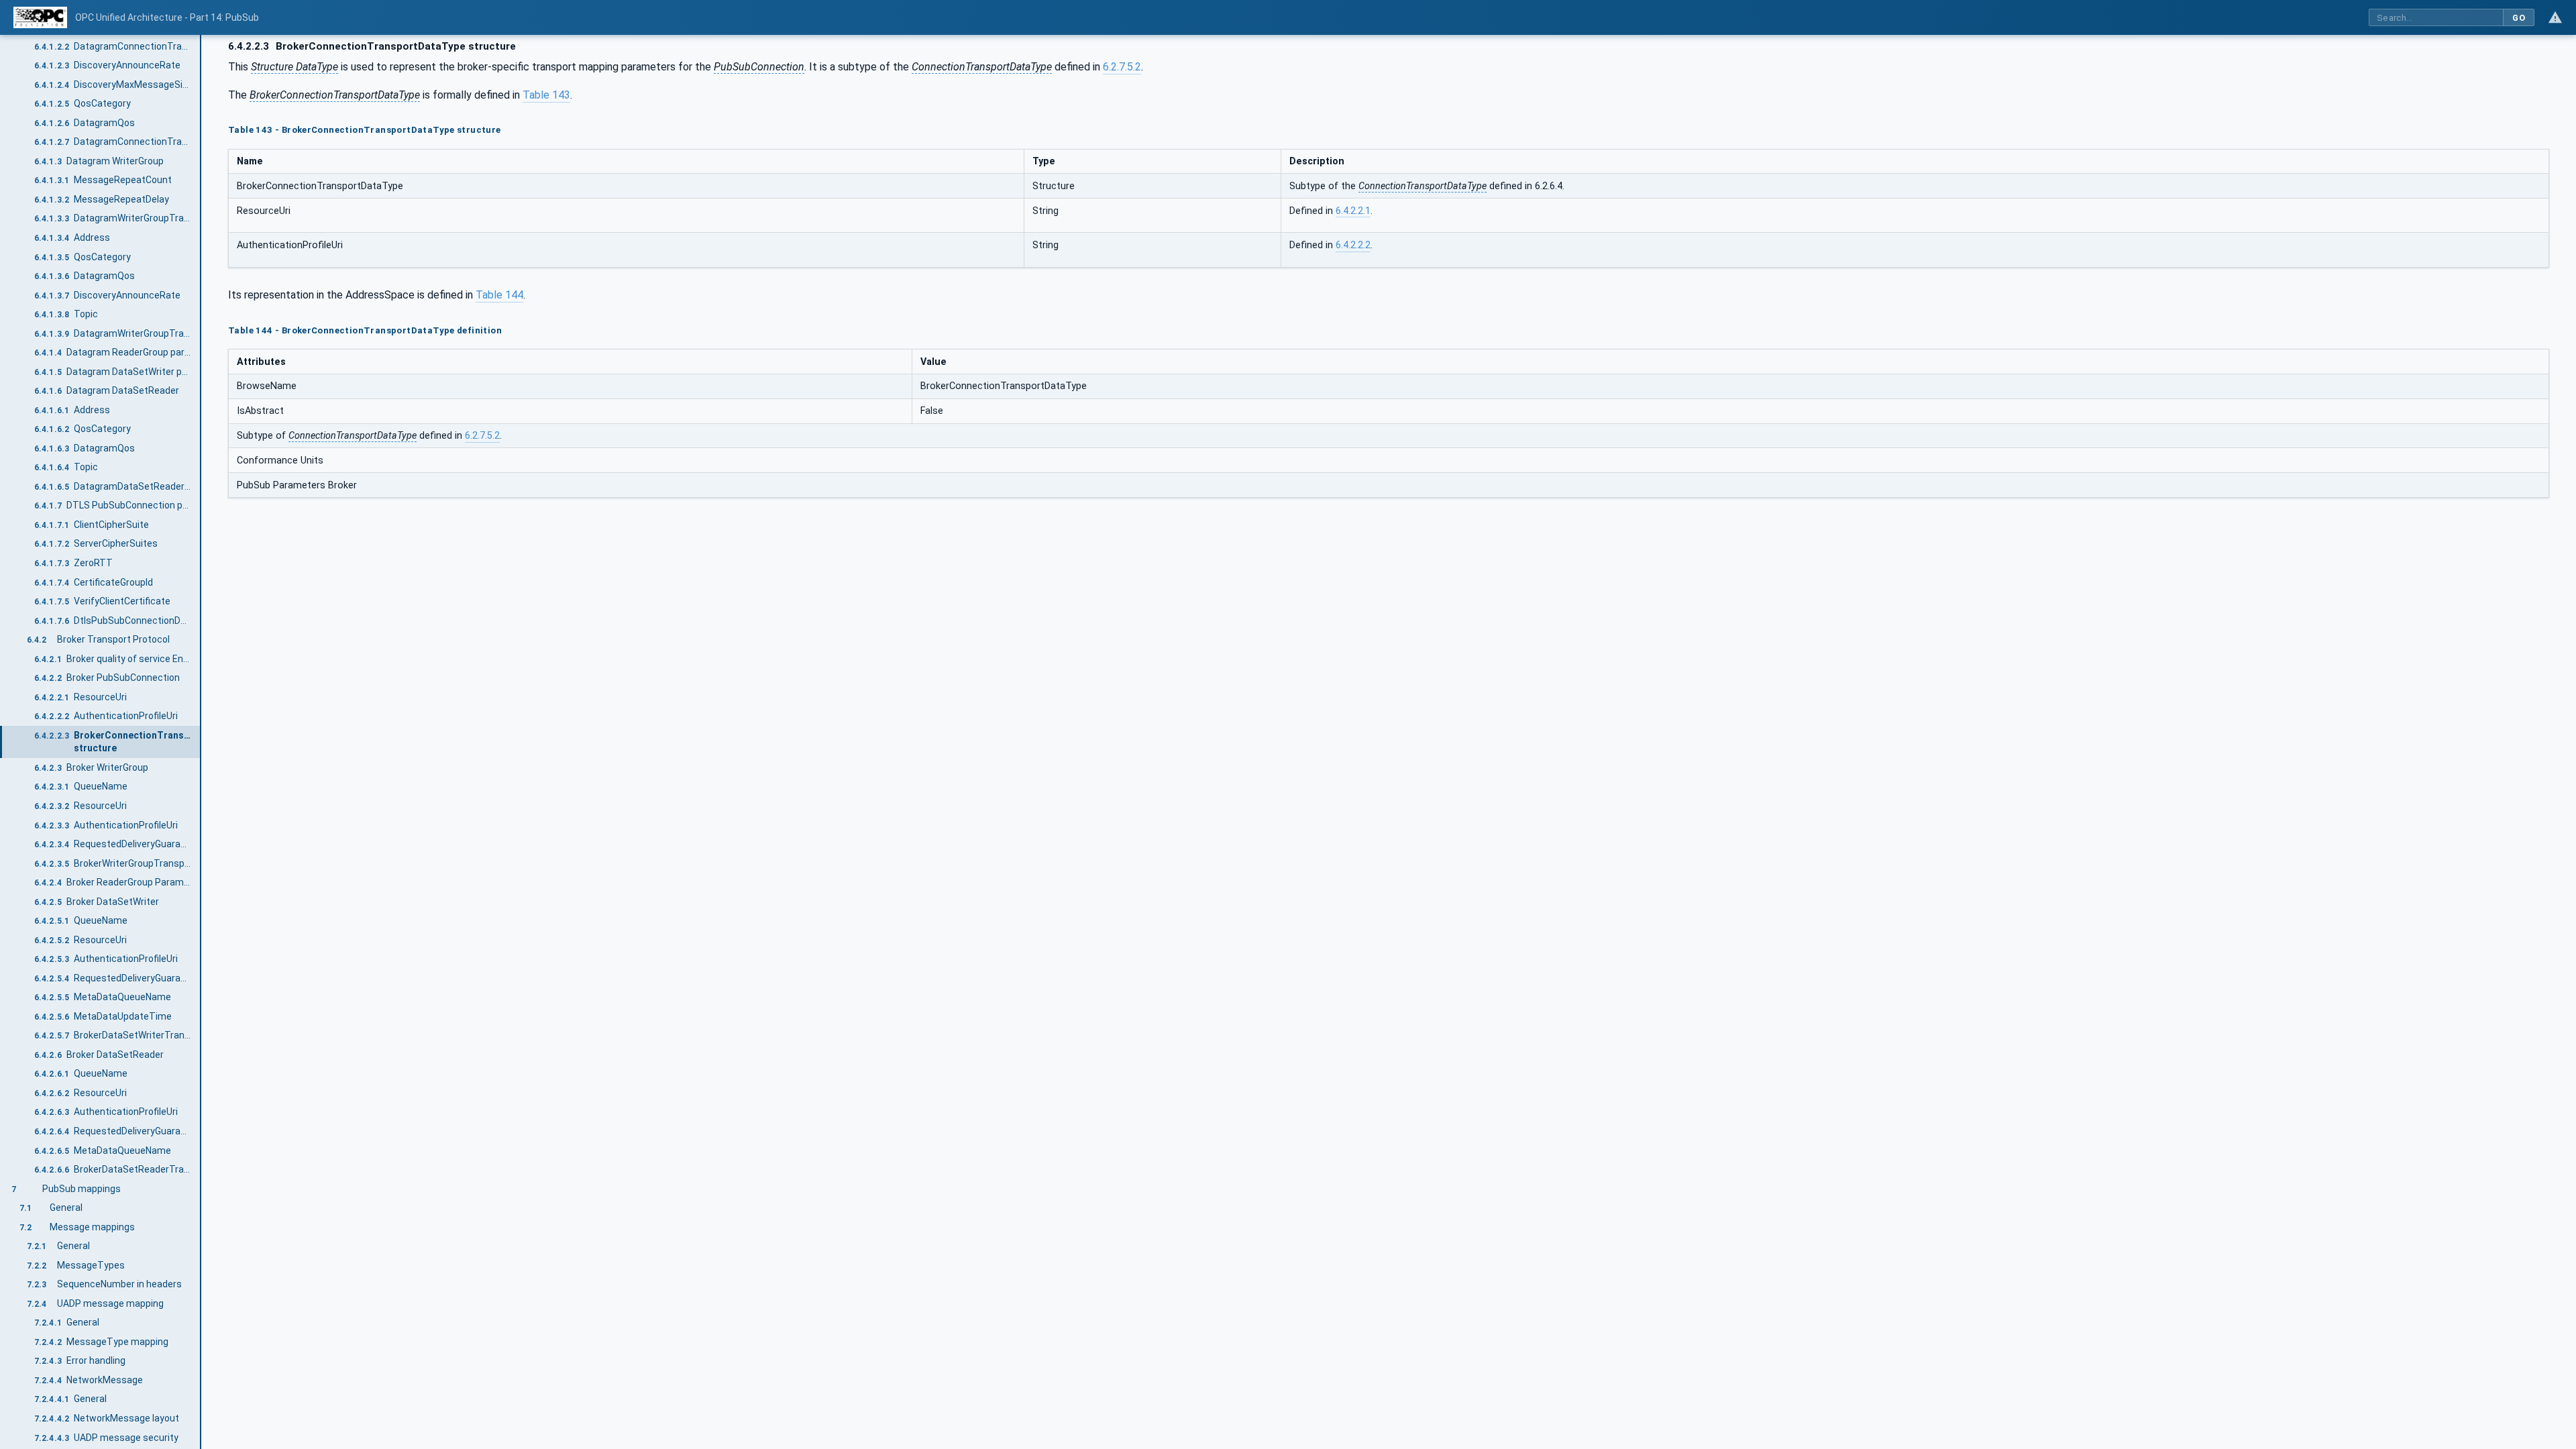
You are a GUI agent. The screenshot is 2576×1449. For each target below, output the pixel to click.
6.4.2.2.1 (1353, 211)
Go (2519, 18)
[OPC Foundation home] (40, 17)
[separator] (201, 742)
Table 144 (499, 295)
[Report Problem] (2555, 17)
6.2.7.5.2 (1122, 67)
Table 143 (546, 95)
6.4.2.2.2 (1353, 245)
